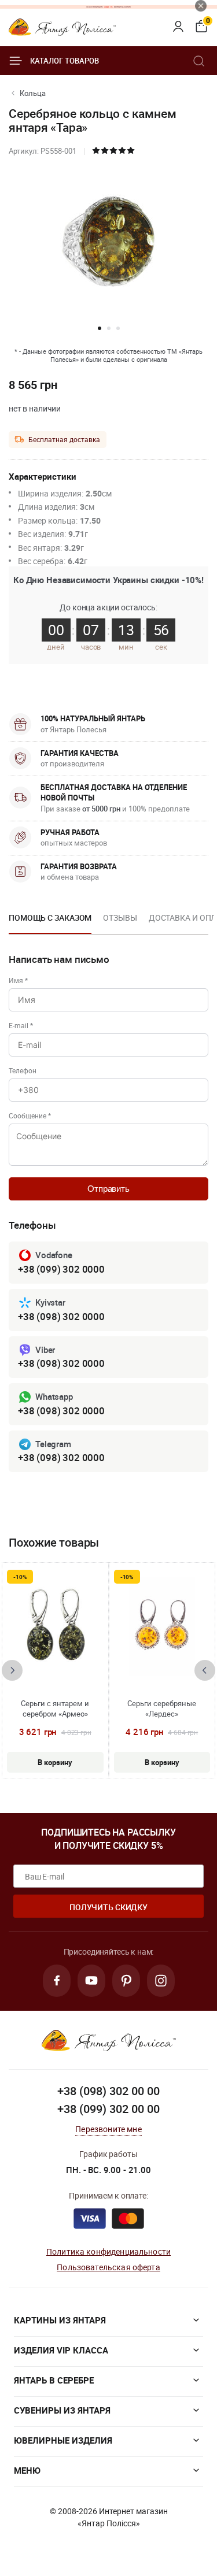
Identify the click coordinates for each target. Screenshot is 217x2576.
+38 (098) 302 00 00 (108, 2091)
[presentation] (12, 1670)
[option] (50, 921)
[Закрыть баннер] (201, 6)
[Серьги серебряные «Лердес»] (162, 1626)
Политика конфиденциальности (108, 2251)
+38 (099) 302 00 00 (108, 2109)
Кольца (33, 93)
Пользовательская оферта (108, 2267)
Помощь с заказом (50, 918)
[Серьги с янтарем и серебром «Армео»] (55, 1626)
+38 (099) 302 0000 (61, 1269)
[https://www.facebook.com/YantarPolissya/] (57, 1981)
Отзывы (120, 918)
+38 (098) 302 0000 (61, 1316)
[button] (100, 328)
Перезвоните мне (108, 2129)
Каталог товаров (65, 61)
